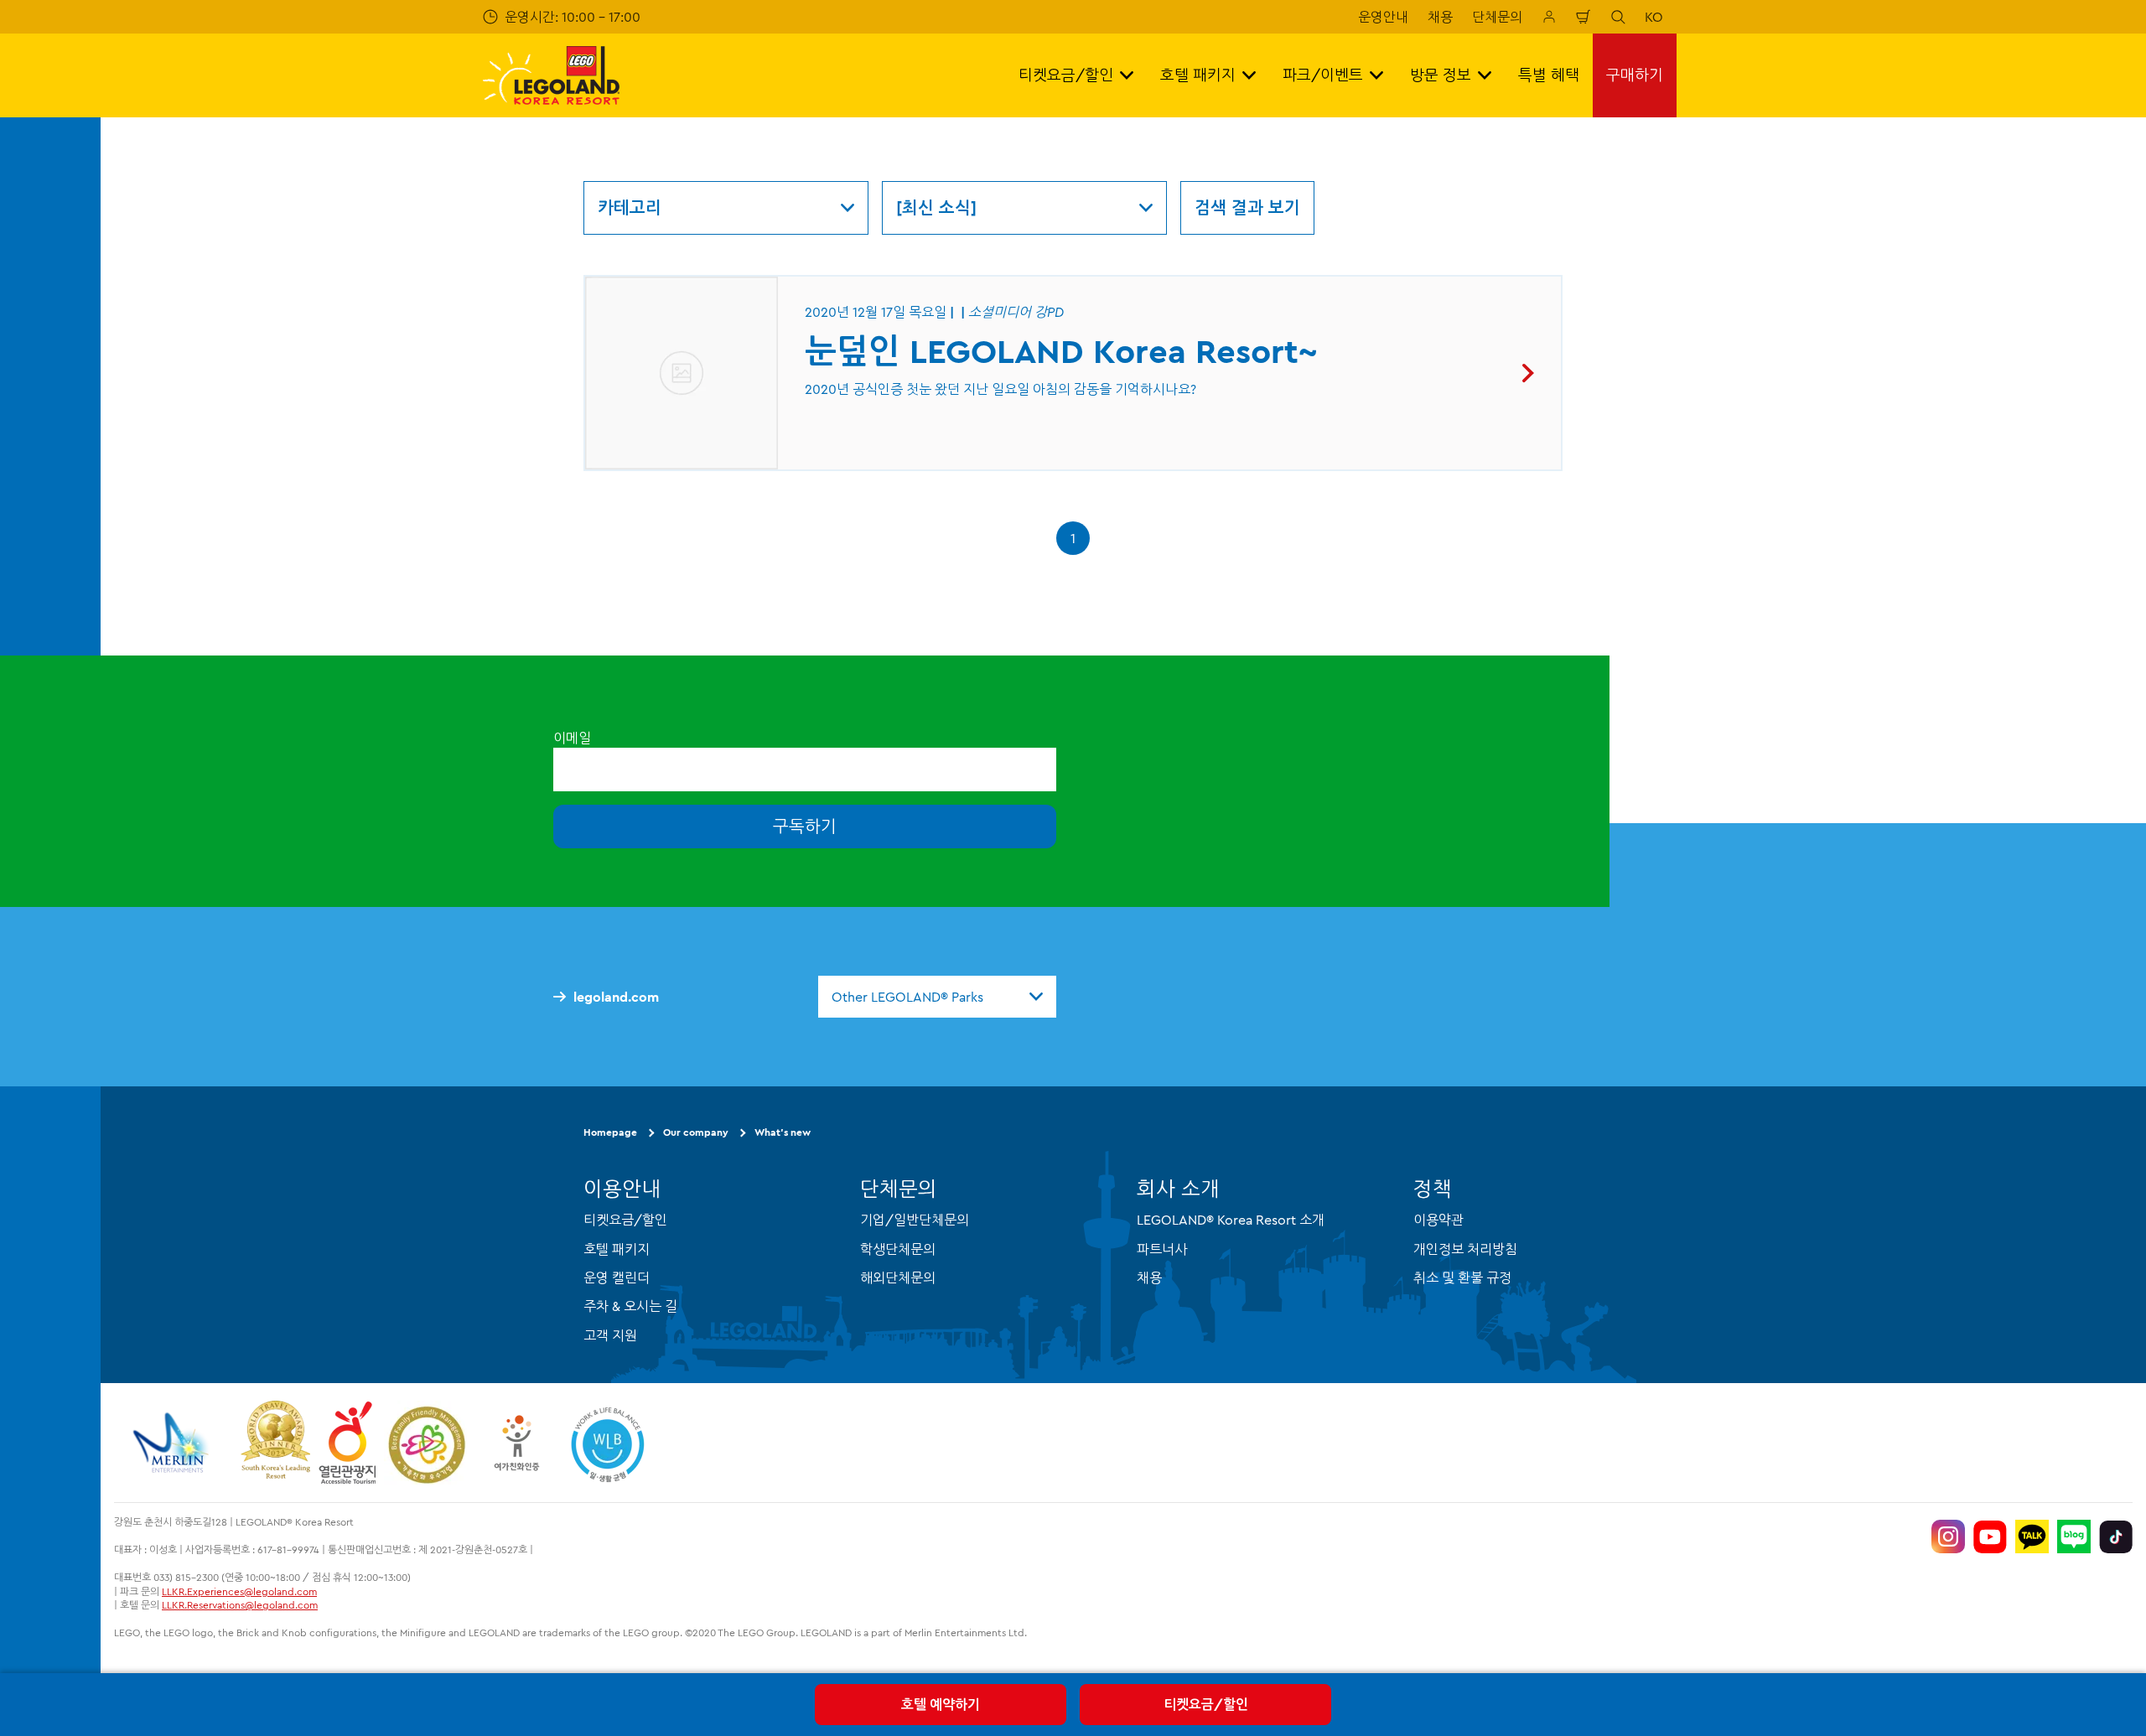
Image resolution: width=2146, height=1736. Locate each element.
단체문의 (1497, 17)
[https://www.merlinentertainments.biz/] (173, 1443)
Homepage (610, 1132)
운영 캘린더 (617, 1277)
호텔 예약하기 (941, 1704)
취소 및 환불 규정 (1462, 1277)
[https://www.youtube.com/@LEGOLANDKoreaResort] (1990, 1536)
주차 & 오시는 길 (630, 1306)
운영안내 (1383, 17)
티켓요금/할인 (1206, 1704)
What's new (783, 1132)
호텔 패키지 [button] (1198, 75)
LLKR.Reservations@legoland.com (240, 1605)
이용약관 (1438, 1220)
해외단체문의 (898, 1277)
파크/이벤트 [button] (1323, 75)
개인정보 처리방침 (1465, 1249)
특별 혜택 (1549, 75)
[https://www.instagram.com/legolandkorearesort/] (1948, 1536)
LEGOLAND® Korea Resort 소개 (1231, 1220)
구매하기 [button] (1635, 75)
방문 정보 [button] (1441, 75)
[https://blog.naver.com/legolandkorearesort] (2074, 1536)
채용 (1440, 17)
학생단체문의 (898, 1249)
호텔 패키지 (617, 1249)
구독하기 (805, 826)
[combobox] (937, 997)
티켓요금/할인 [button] (1066, 75)
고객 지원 (610, 1335)
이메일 (572, 738)
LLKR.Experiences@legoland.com (239, 1591)
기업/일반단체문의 (915, 1220)
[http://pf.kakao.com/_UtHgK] (2032, 1536)
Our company (696, 1132)
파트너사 (1162, 1249)
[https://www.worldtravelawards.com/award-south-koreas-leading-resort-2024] (275, 1443)
